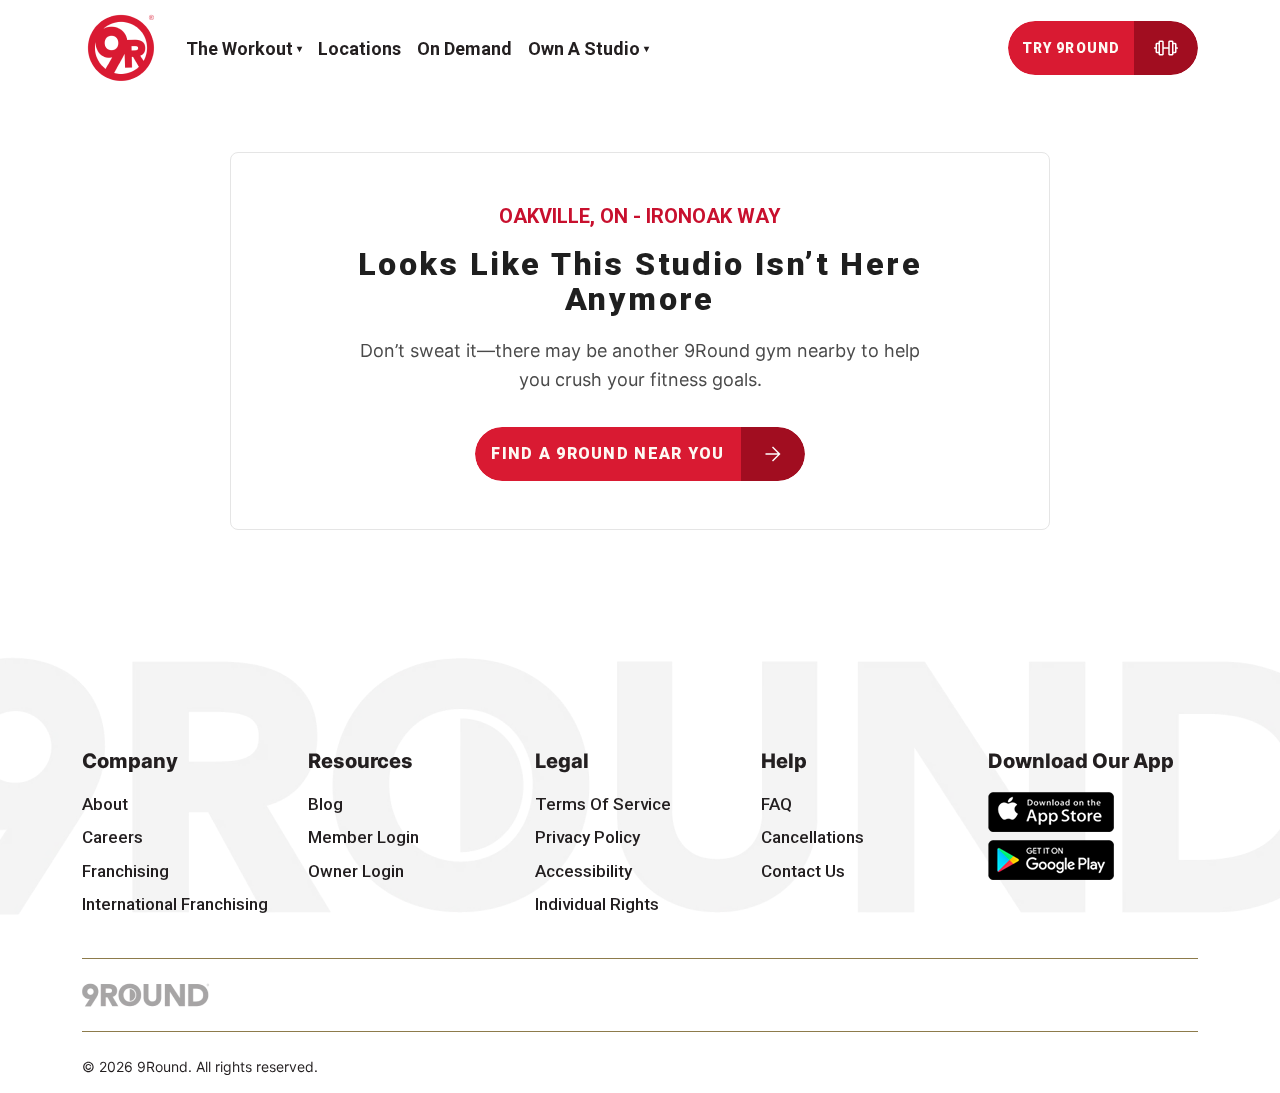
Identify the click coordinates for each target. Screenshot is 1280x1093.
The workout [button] (239, 48)
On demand (464, 48)
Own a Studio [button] (584, 48)
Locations (359, 48)
